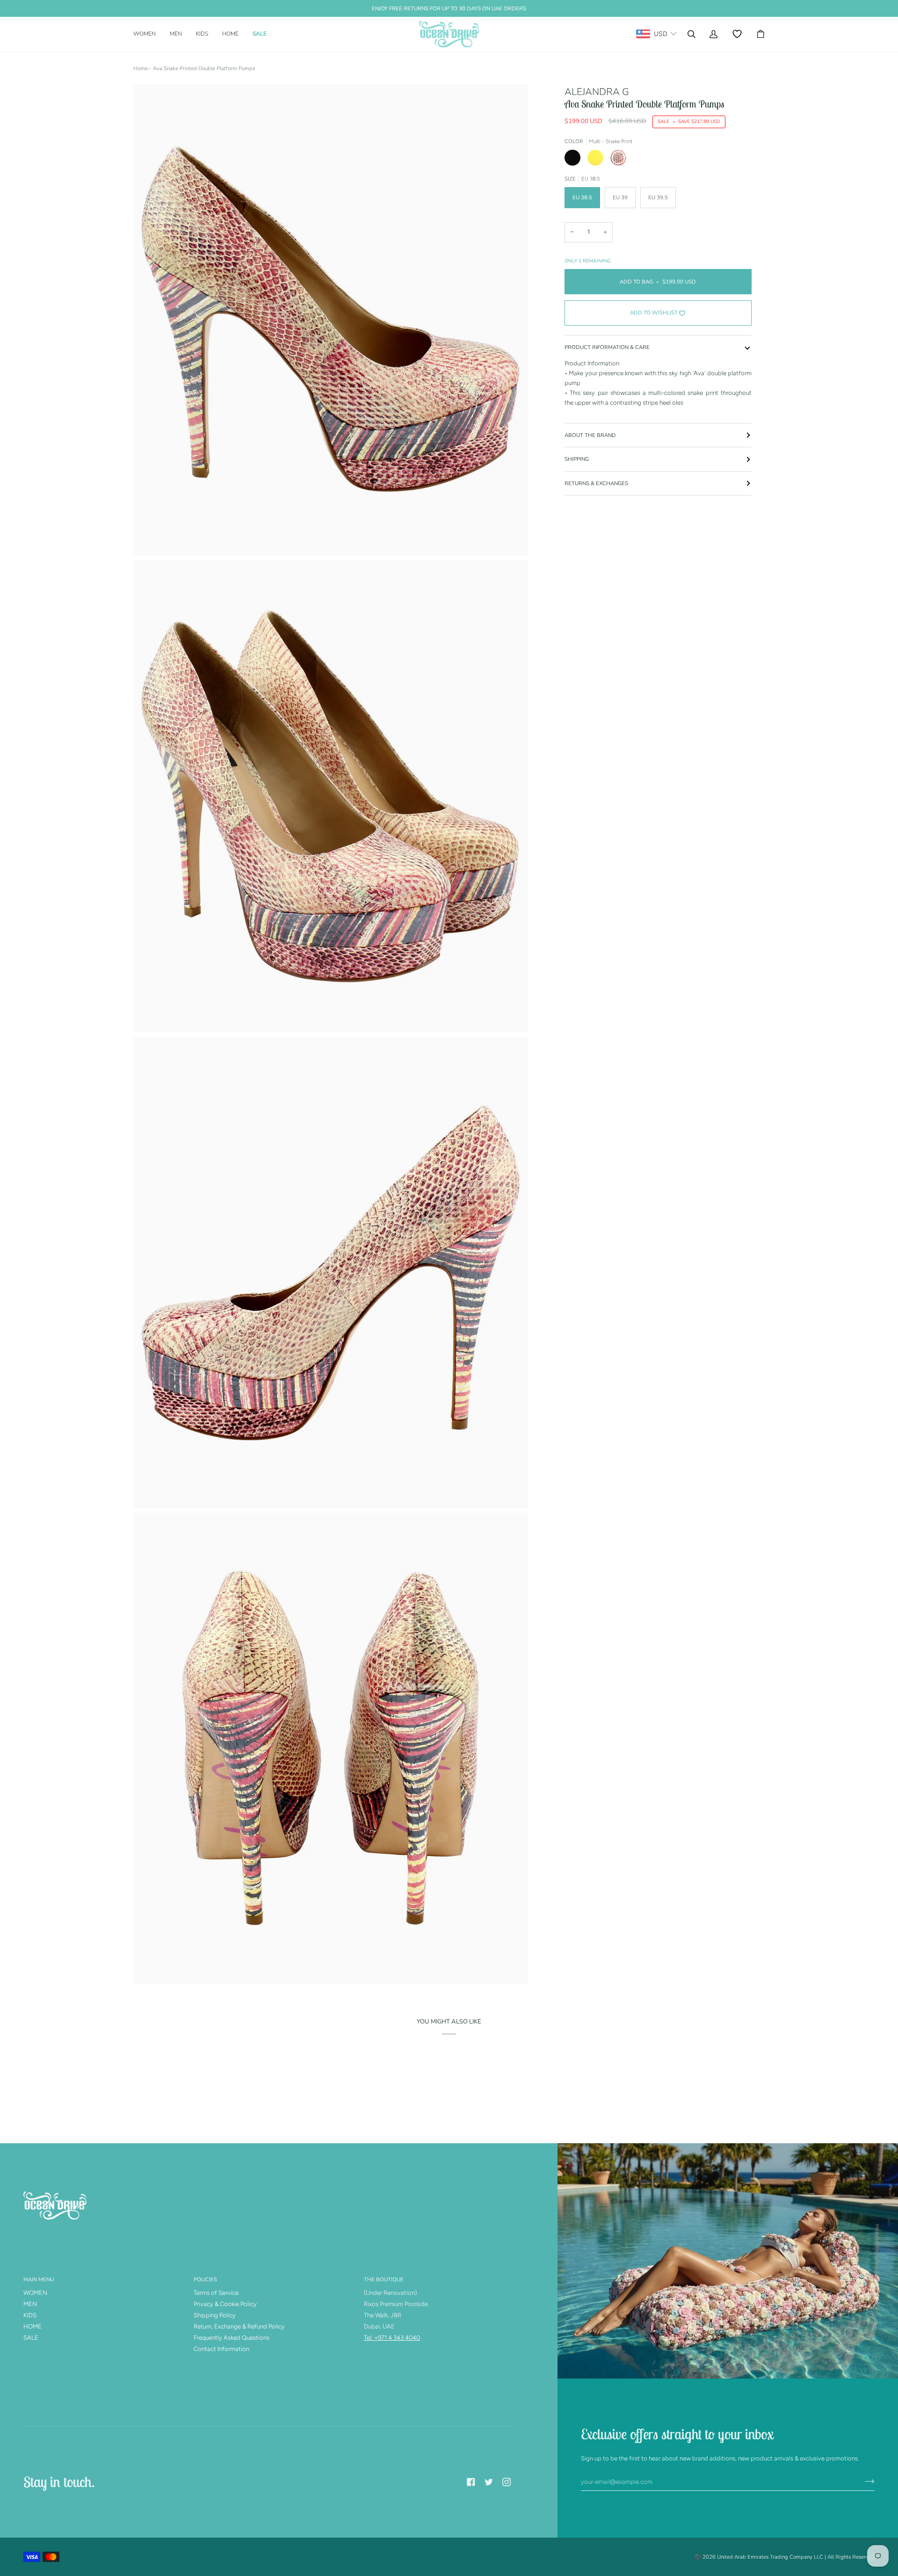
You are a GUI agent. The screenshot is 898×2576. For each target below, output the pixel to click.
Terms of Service (216, 2293)
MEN (30, 2304)
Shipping (577, 459)
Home (141, 68)
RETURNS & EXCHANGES (596, 483)
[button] (148, 34)
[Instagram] (507, 2482)
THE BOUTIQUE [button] (384, 2279)
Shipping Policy (215, 2315)
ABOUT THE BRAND (590, 435)
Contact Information (221, 2349)
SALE (31, 2338)
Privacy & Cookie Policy (225, 2304)
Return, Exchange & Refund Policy (239, 2326)
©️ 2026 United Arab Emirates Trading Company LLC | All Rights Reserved (785, 2557)
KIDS (30, 2315)
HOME (33, 2326)
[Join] (862, 2481)
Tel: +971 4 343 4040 (392, 2338)
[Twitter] (489, 2482)
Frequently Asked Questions (232, 2338)
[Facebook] (471, 2482)
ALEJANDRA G (597, 92)
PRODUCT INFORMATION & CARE (607, 347)
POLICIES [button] (205, 2279)
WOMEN (35, 2293)
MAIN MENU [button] (39, 2279)
